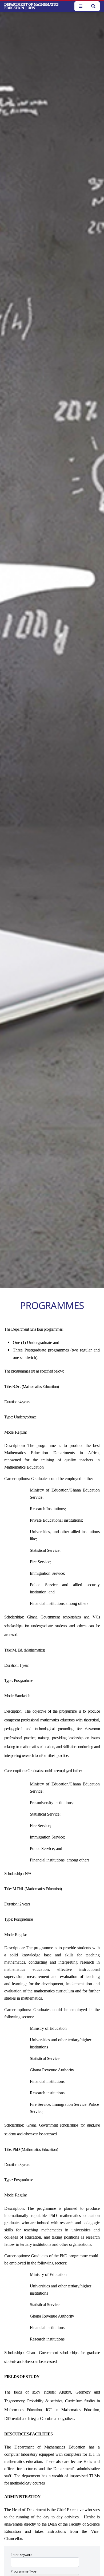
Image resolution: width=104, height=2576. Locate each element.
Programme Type (24, 2571)
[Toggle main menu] (81, 6)
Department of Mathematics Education (31, 6)
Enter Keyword (21, 2555)
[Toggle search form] (93, 6)
